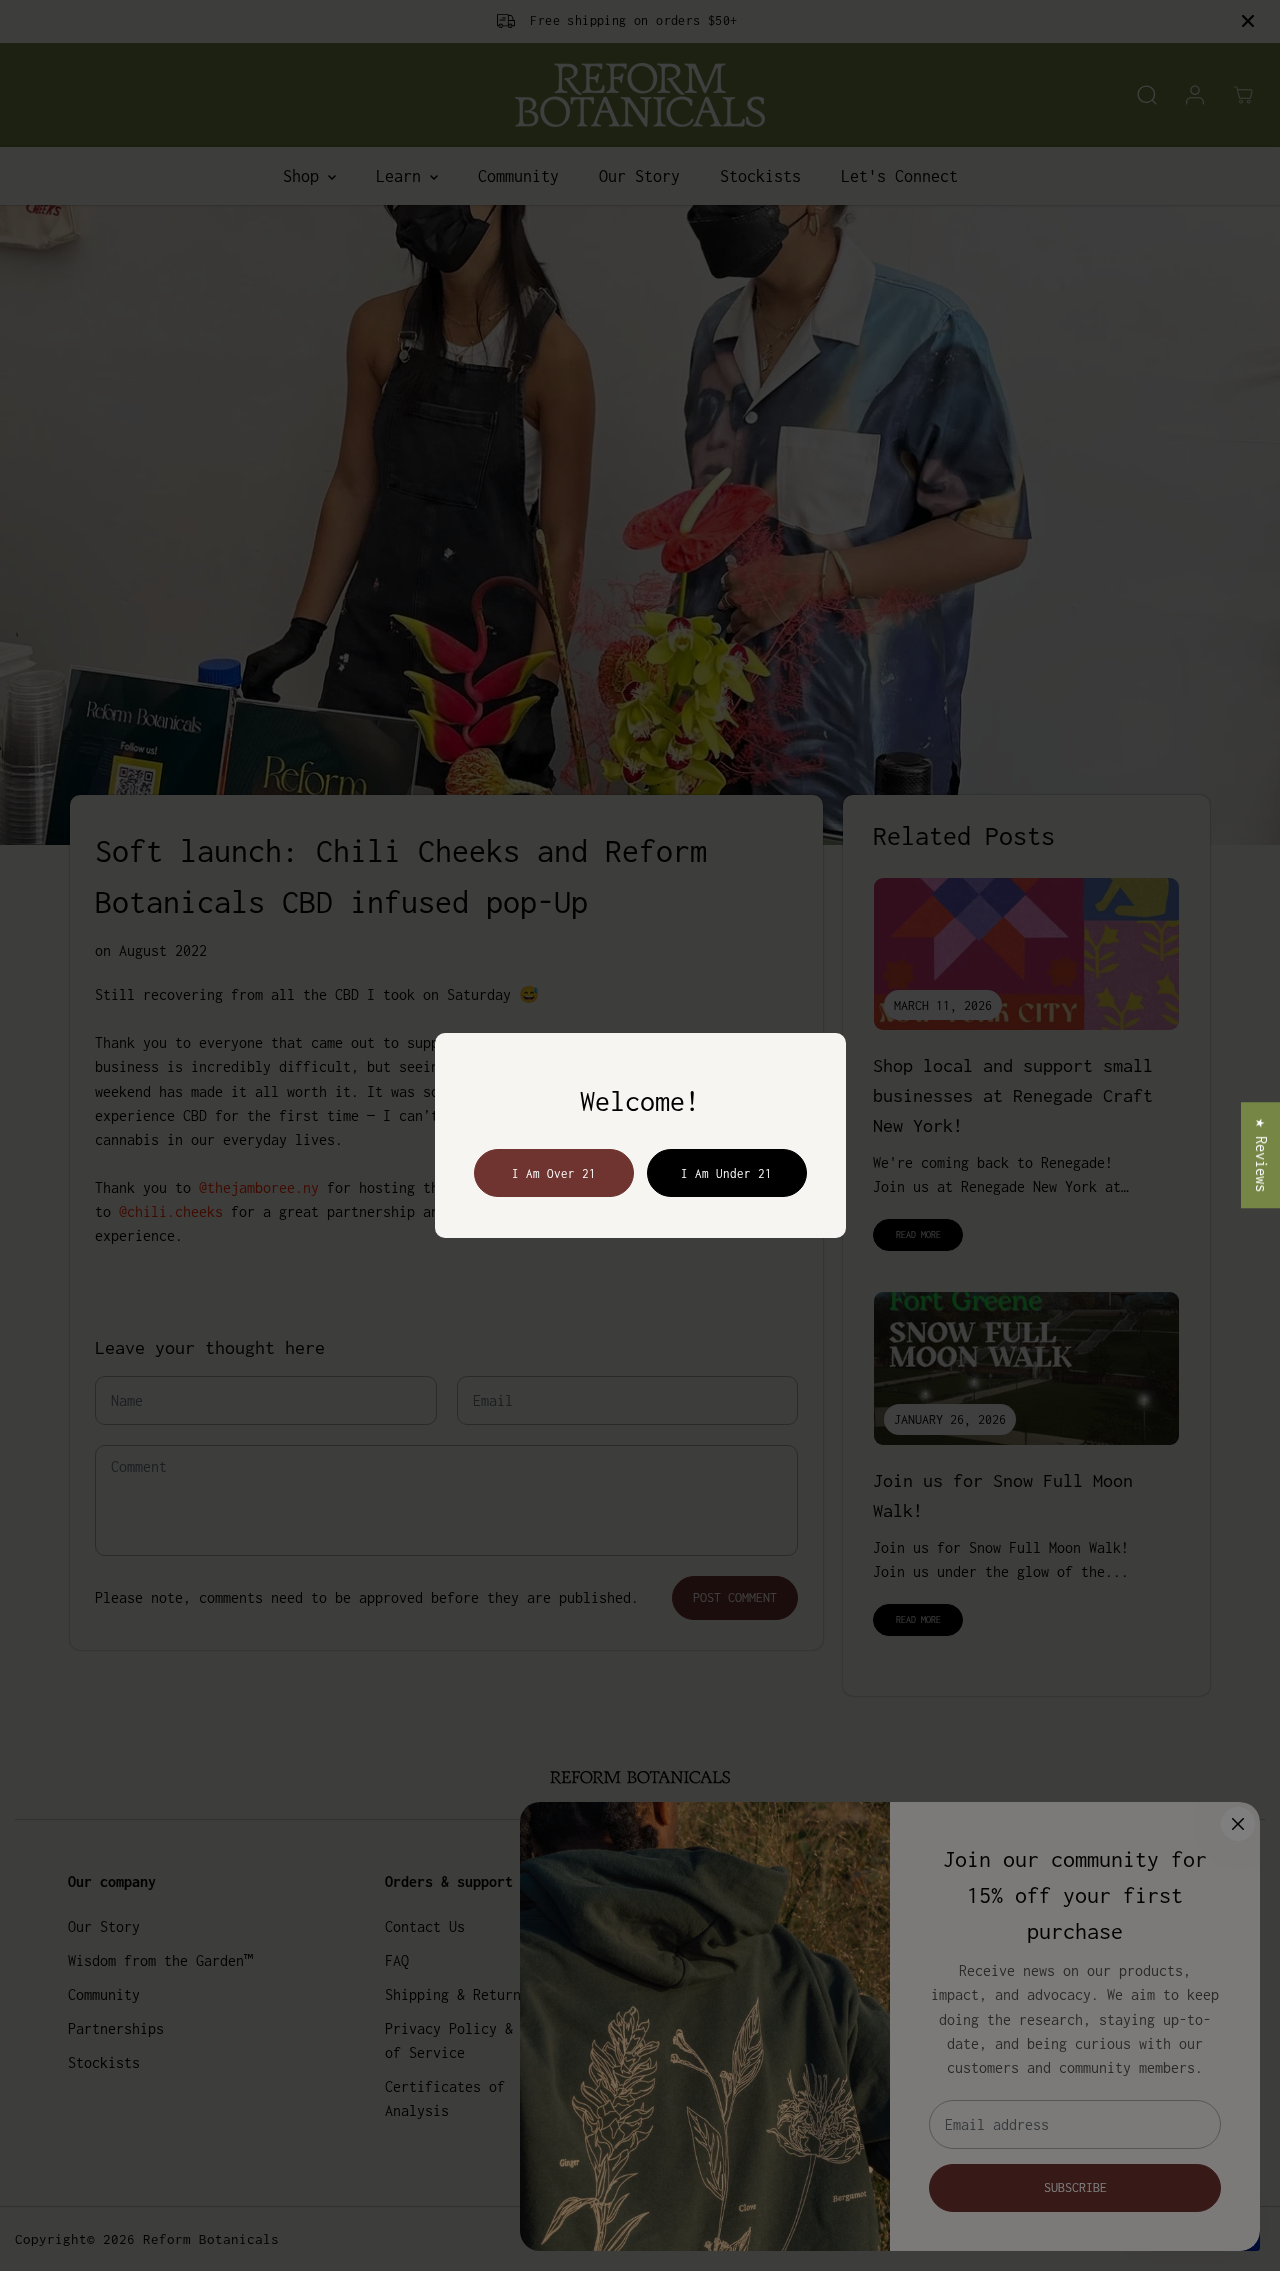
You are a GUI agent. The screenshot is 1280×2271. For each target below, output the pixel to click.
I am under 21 (726, 1173)
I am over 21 (554, 1173)
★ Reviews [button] (1261, 1155)
